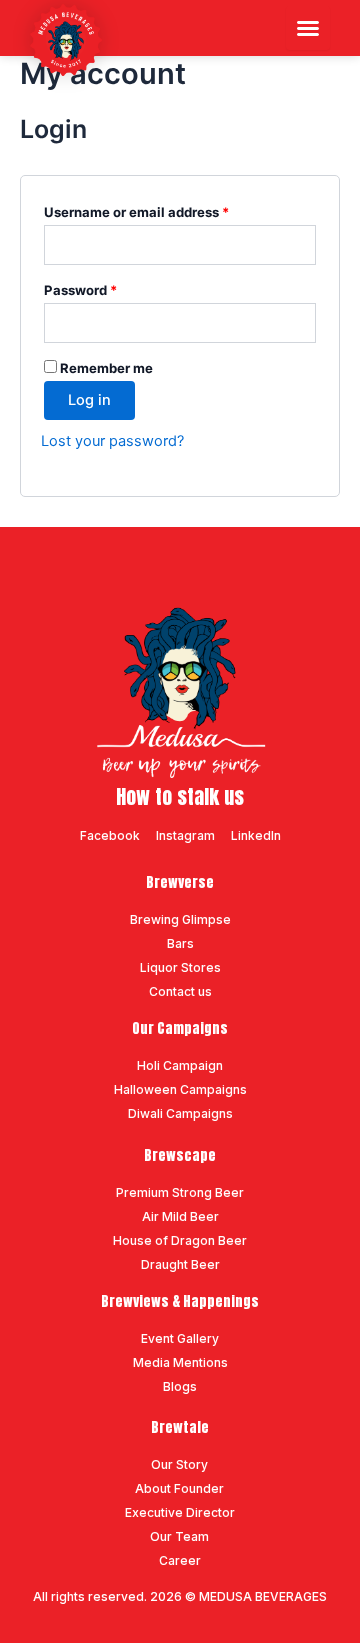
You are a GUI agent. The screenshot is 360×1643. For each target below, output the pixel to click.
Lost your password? (112, 441)
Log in (89, 400)
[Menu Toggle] (308, 28)
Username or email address (165, 209)
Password (109, 287)
